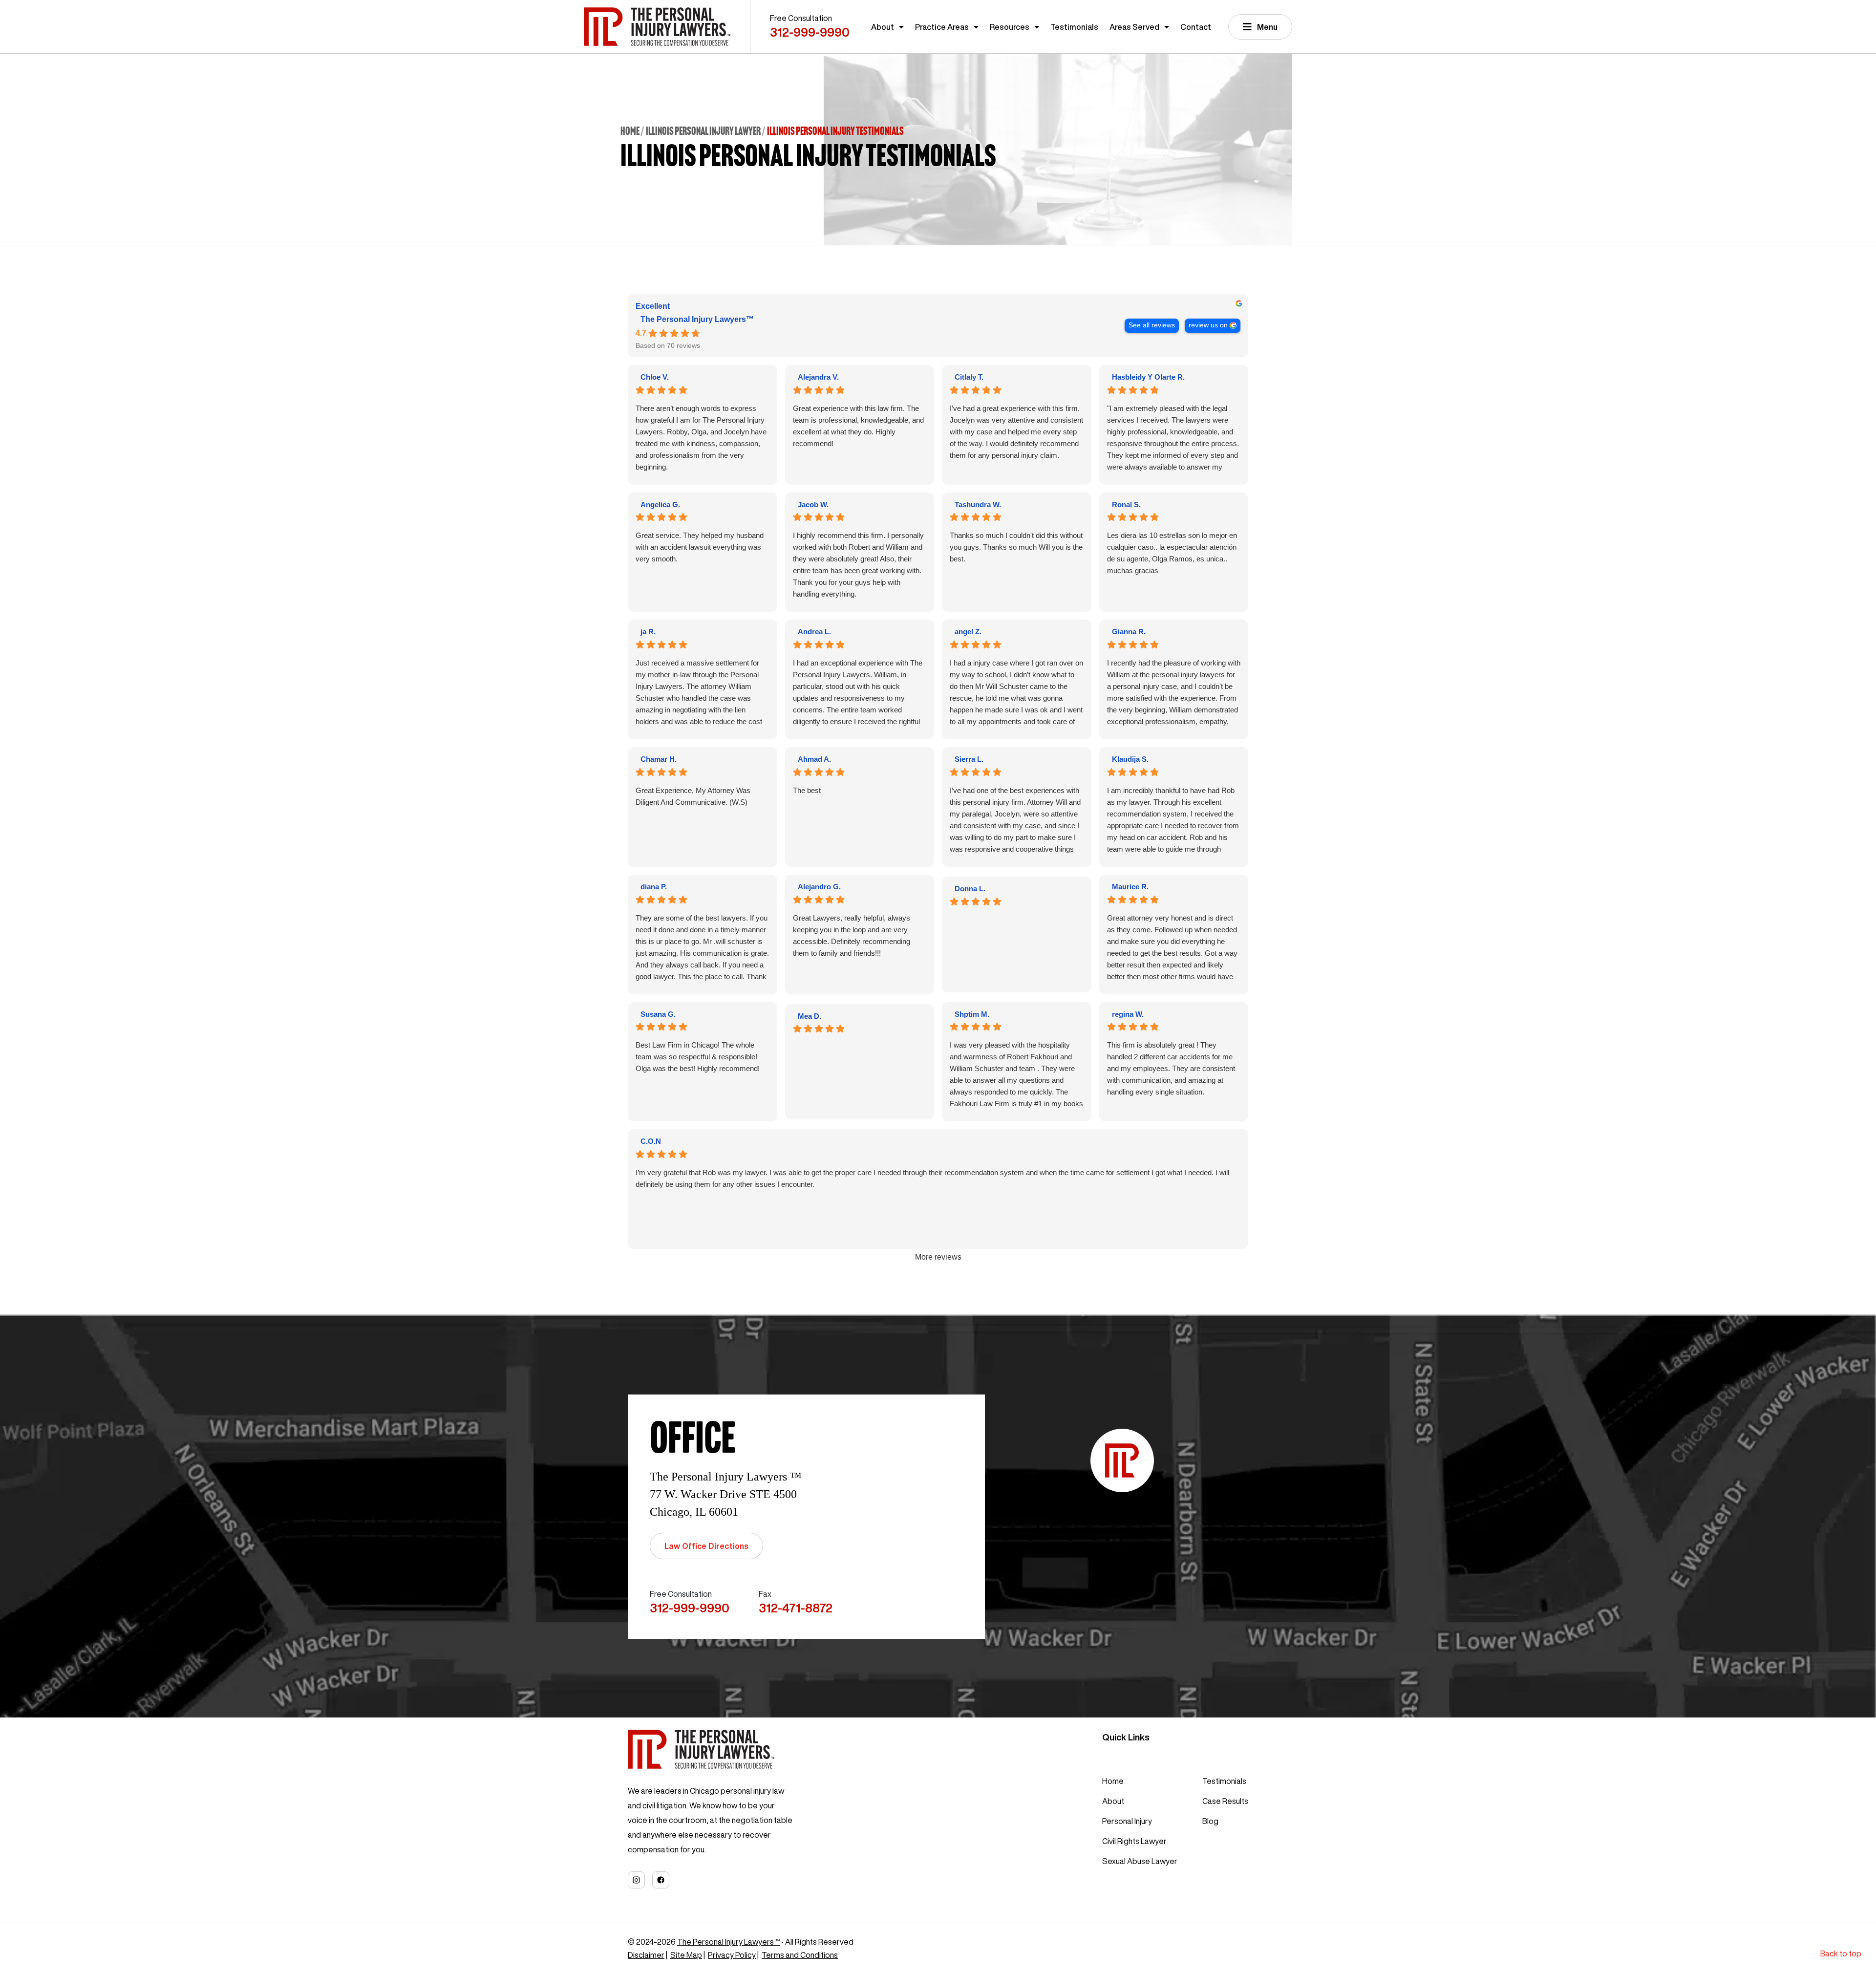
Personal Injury (1127, 1821)
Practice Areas (942, 27)
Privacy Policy (732, 1955)
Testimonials (1074, 27)
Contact (1196, 27)
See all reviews (1152, 325)
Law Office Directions (706, 1546)
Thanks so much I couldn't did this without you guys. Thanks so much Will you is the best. (1016, 547)
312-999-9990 (810, 32)
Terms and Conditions (800, 1955)
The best (807, 790)
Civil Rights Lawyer (1134, 1841)
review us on (1208, 325)
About (883, 27)
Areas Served (1134, 27)
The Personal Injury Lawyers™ (697, 319)
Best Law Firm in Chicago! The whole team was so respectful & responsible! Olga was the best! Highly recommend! (698, 1057)
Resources (1010, 27)
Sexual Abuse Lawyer (1140, 1861)
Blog (1210, 1821)
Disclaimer (646, 1955)
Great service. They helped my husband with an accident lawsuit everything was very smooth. (700, 547)
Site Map (686, 1955)
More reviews (938, 1257)
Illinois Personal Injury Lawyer (703, 131)
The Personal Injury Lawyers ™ (728, 1942)
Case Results (1225, 1801)
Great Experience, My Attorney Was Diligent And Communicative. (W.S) (693, 796)
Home (630, 131)
